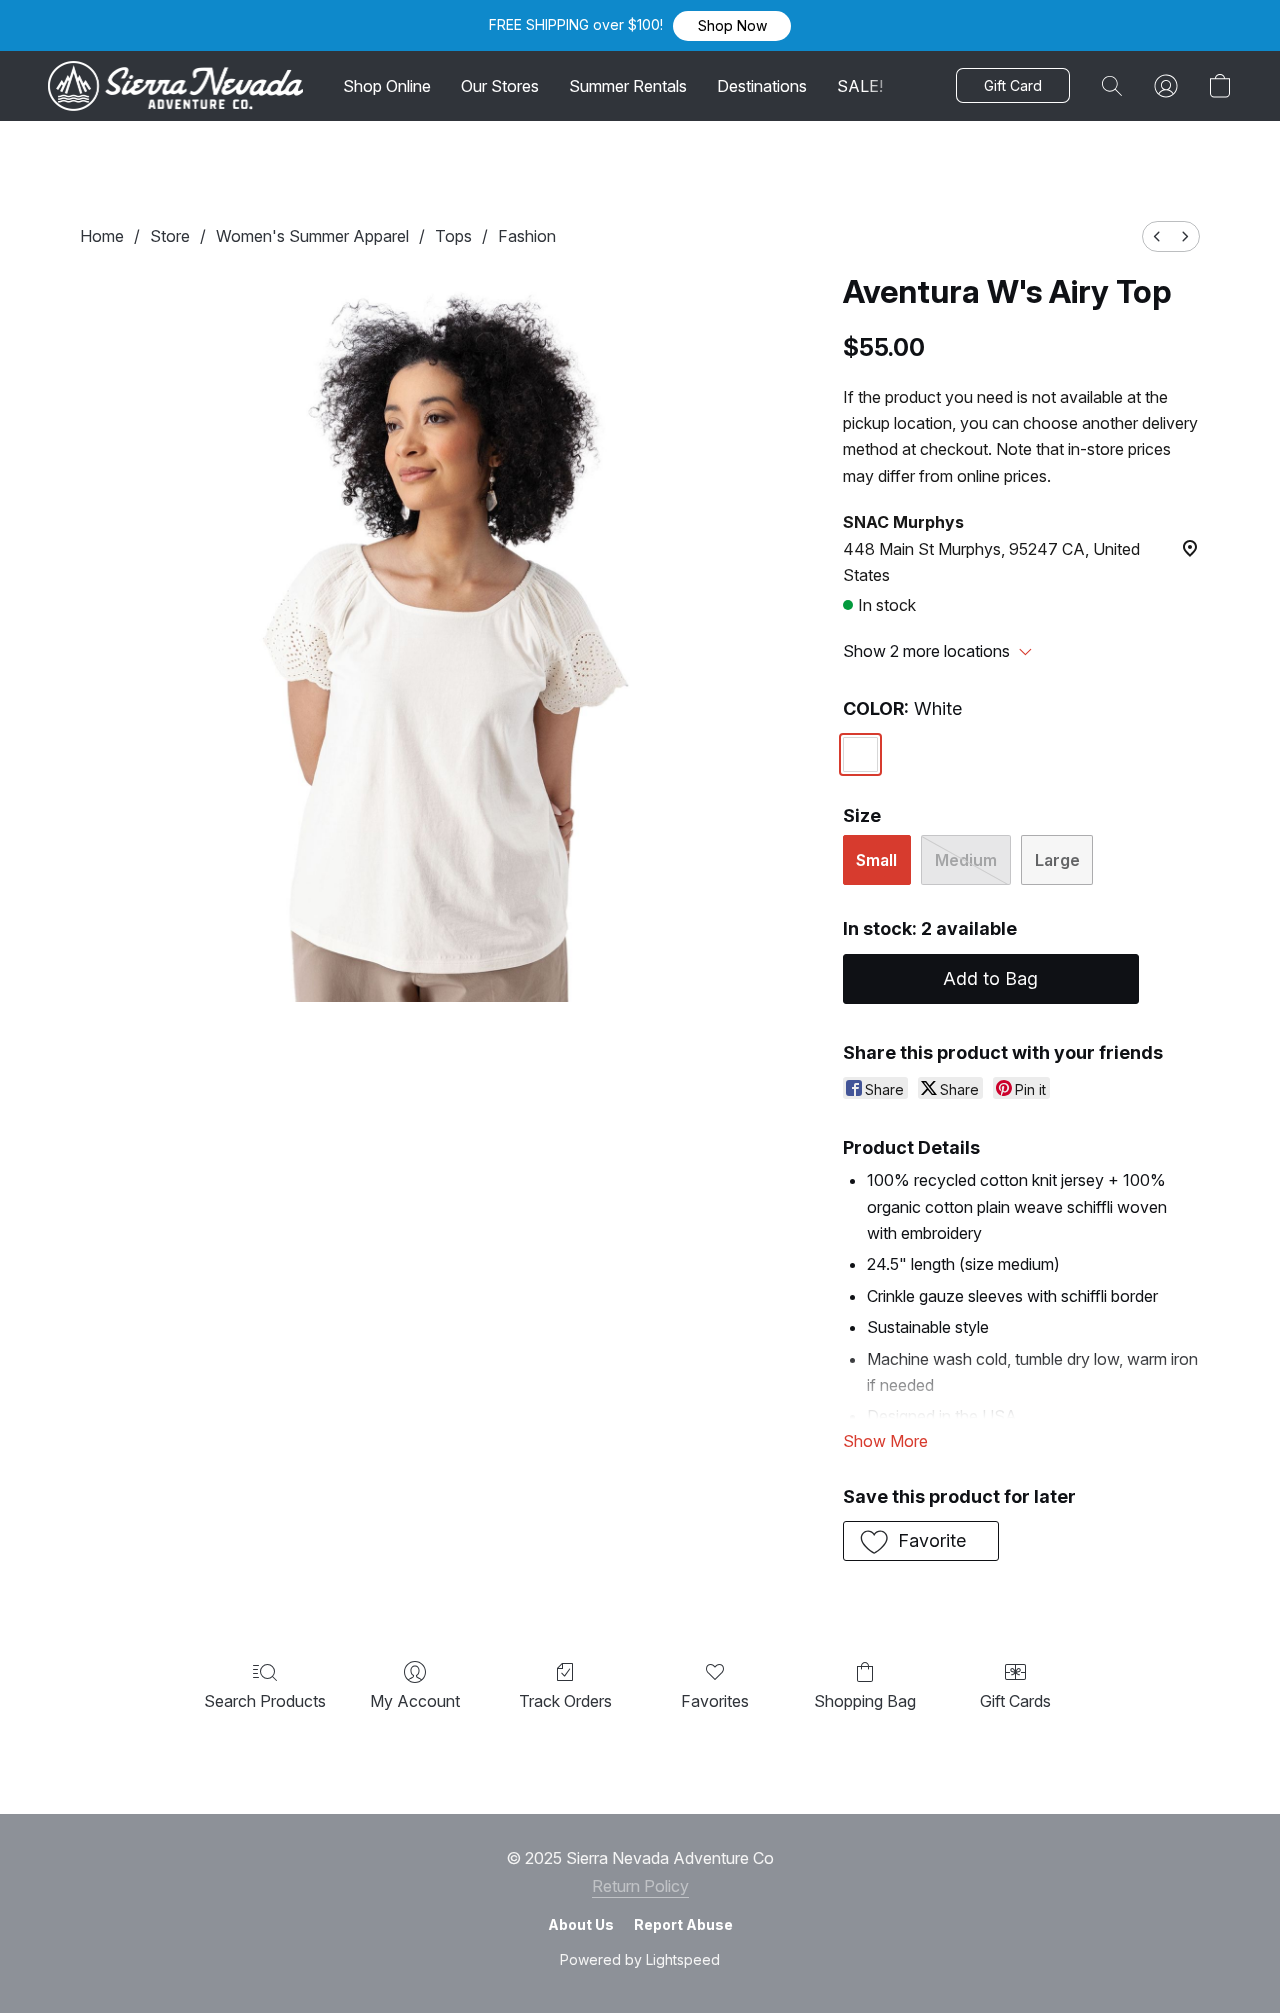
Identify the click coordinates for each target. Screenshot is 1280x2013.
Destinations (762, 86)
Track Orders (565, 1701)
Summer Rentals (628, 86)
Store (170, 236)
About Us (581, 1924)
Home (102, 236)
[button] (732, 26)
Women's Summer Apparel (312, 236)
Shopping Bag (865, 1701)
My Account (415, 1701)
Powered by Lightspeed (640, 1959)
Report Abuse (683, 1924)
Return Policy (640, 1886)
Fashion (527, 236)
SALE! (860, 86)
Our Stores (500, 86)
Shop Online (387, 86)
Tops (453, 236)
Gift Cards (1015, 1701)
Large (1057, 860)
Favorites (715, 1701)
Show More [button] (885, 1441)
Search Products (265, 1701)
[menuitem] (1157, 236)
